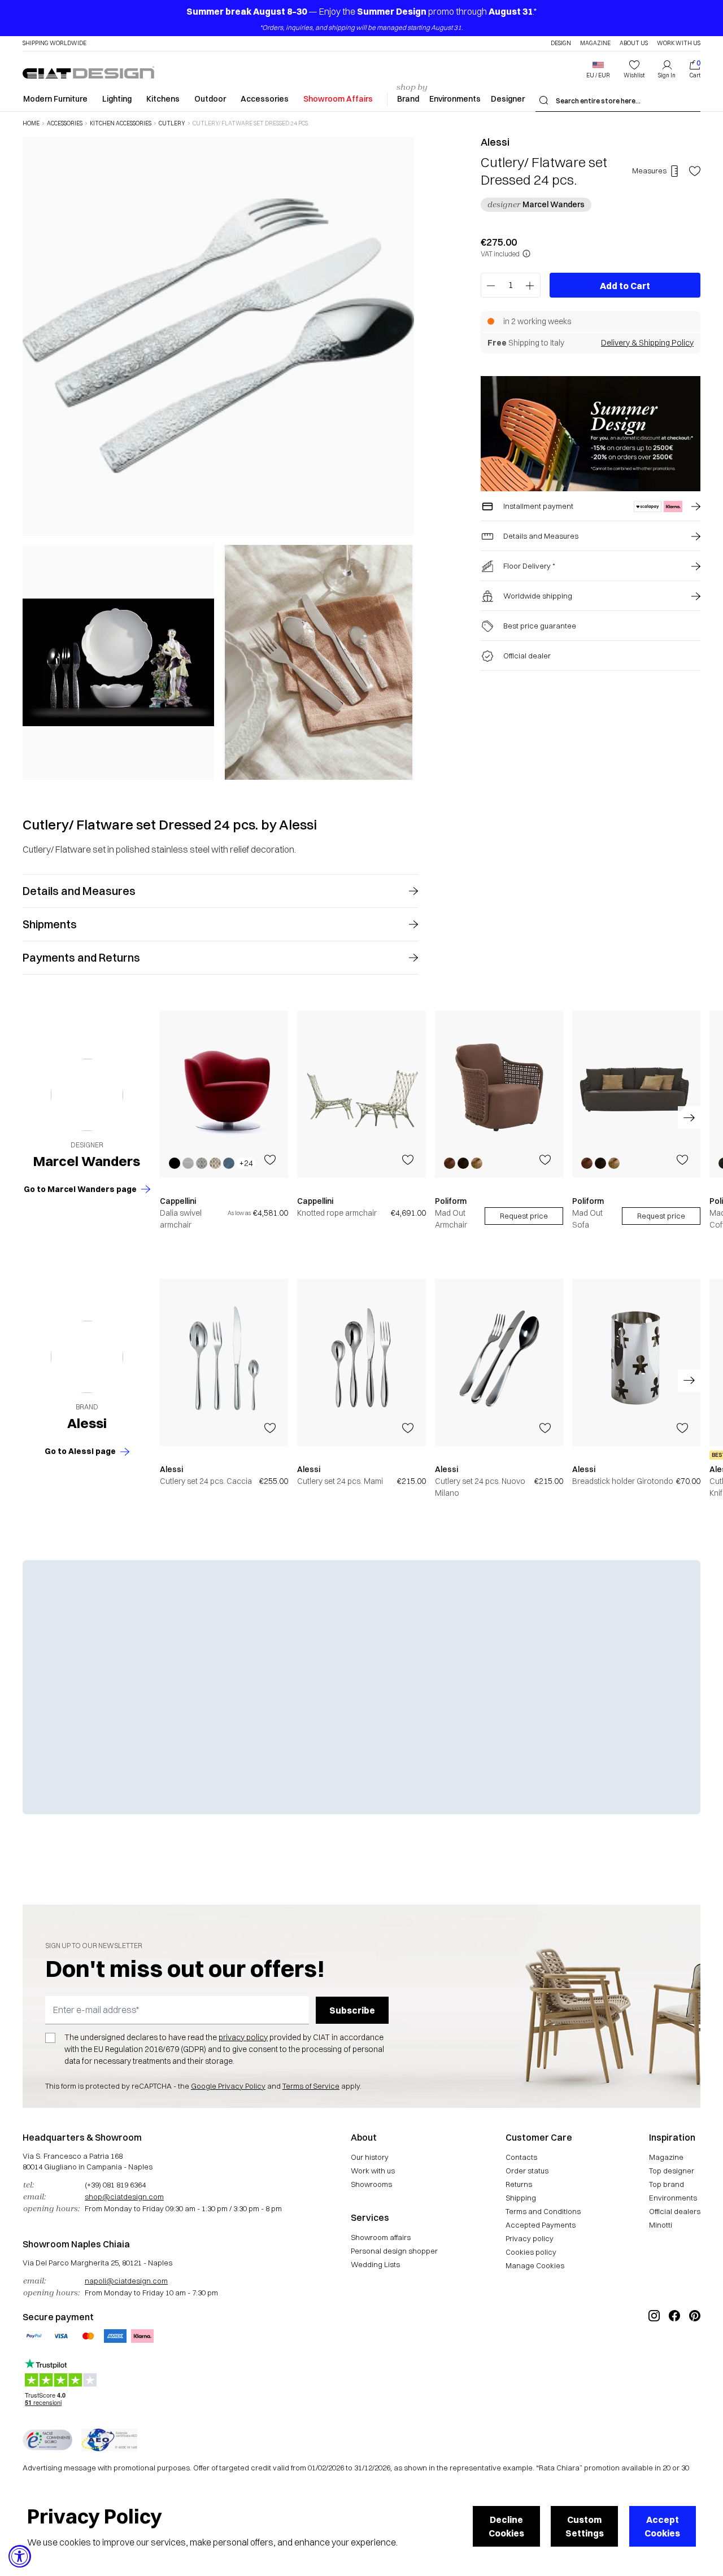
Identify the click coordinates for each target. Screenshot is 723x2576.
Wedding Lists (375, 2264)
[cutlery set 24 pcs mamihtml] (361, 1363)
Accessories (265, 99)
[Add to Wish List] (695, 171)
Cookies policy (531, 2252)
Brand (408, 99)
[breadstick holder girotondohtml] (636, 1363)
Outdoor (210, 99)
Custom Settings (585, 2526)
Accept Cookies (662, 2526)
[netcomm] (47, 2440)
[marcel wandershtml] (87, 1095)
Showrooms (371, 2184)
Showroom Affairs (338, 99)
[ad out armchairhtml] (499, 1094)
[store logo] (88, 72)
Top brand (667, 2184)
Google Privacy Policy (228, 2086)
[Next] (403, 458)
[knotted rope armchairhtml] (361, 1094)
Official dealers (675, 2211)
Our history (370, 2157)
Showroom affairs (381, 2237)
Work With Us (679, 43)
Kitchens (163, 99)
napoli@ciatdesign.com (126, 2281)
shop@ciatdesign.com (124, 2197)
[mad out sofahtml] (636, 1094)
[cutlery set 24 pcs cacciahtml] (224, 1363)
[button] (598, 69)
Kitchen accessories (121, 124)
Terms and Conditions (543, 2211)
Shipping (521, 2198)
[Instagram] (654, 2354)
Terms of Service (311, 2086)
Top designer (672, 2171)
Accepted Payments (541, 2225)
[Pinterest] (695, 2354)
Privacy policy (530, 2238)
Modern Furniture (55, 99)
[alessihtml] (87, 1357)
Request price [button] (524, 1216)
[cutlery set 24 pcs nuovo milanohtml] (499, 1363)
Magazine (595, 43)
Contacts (521, 2157)
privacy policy (243, 2037)
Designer (508, 99)
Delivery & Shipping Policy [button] (647, 343)
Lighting (117, 99)
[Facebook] (674, 2354)
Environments (455, 99)
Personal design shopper (394, 2251)
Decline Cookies (506, 2526)
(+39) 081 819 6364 (115, 2185)
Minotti (661, 2225)
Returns (519, 2184)
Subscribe (352, 2010)
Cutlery (172, 124)
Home (31, 124)
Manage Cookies (535, 2265)
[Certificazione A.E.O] (109, 2440)
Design (561, 43)
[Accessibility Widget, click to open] (20, 2556)
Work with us (373, 2171)
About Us (634, 43)
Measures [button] (649, 171)
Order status (527, 2171)
